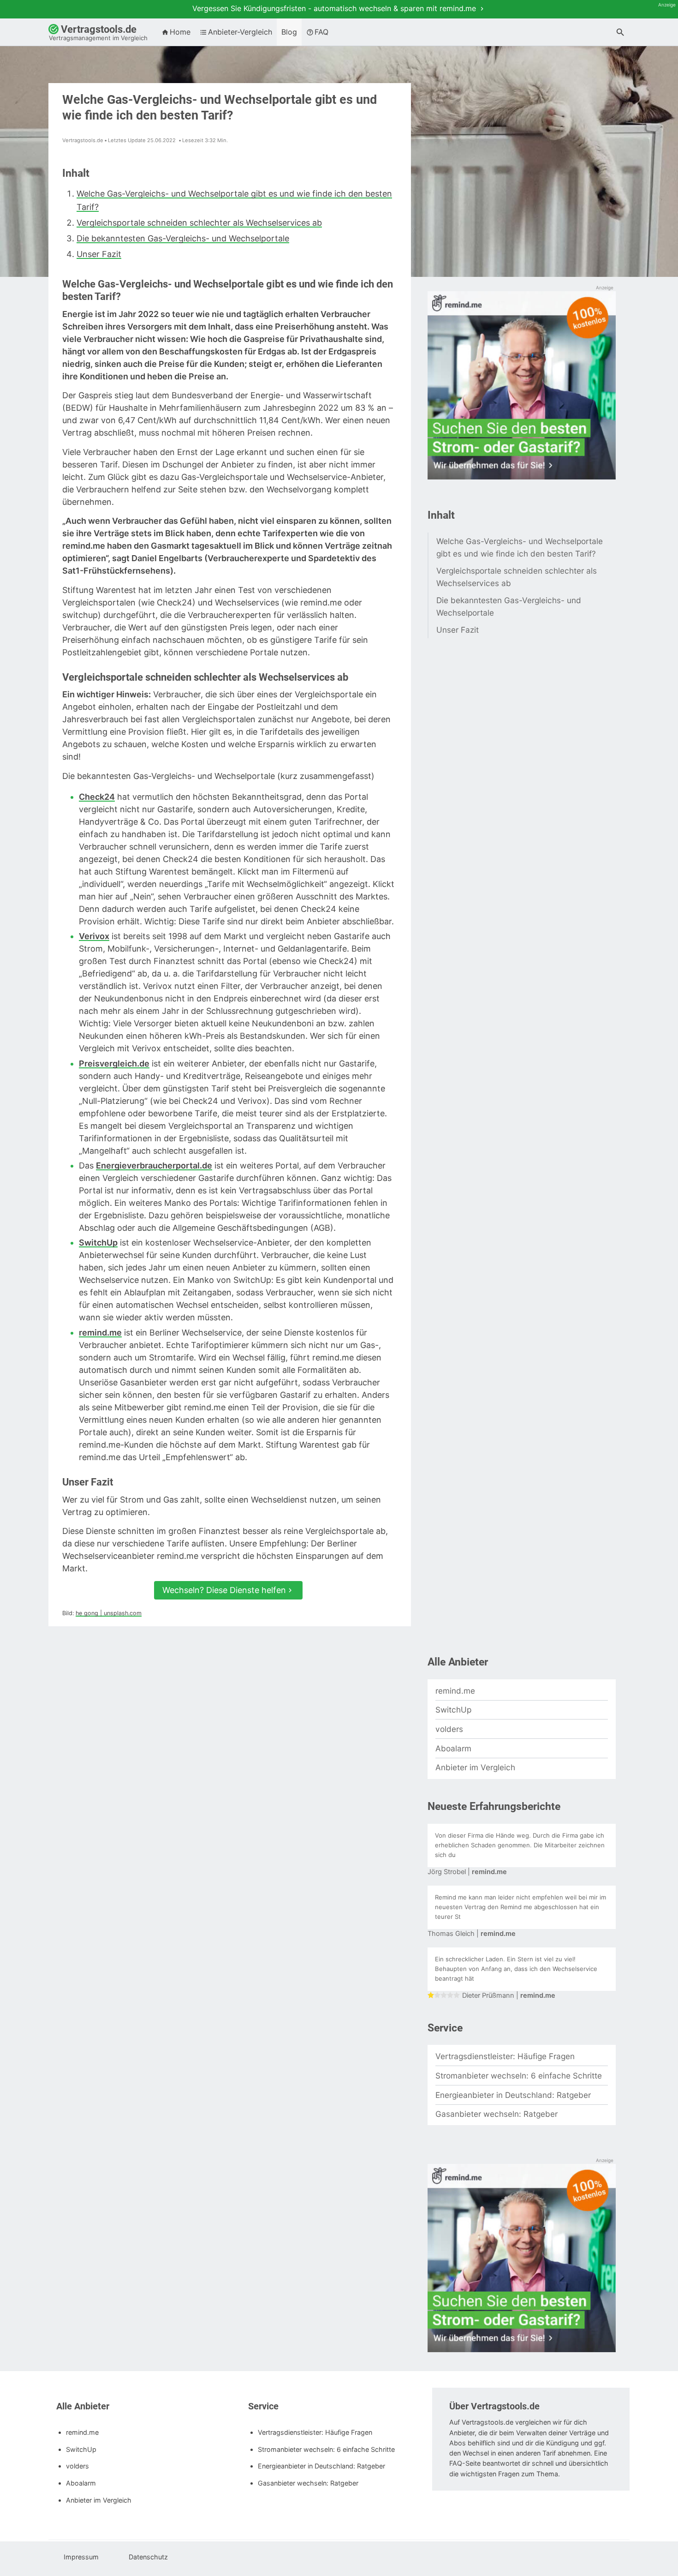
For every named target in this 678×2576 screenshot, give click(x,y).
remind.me (455, 1691)
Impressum (80, 2557)
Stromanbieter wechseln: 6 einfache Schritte (519, 2076)
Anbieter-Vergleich (240, 32)
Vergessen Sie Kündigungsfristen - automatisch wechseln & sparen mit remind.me (335, 8)
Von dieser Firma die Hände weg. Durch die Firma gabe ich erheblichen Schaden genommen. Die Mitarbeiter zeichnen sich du (520, 1845)
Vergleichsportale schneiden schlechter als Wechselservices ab (199, 223)
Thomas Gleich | (472, 1934)
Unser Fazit (99, 254)
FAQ (321, 32)
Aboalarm (453, 1748)
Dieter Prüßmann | (509, 1995)
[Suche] (620, 33)
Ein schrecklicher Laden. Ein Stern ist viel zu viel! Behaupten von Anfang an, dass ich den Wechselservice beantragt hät (516, 1969)
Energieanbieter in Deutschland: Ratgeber (513, 2095)
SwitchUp (453, 1710)
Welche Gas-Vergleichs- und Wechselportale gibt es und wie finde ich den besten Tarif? (520, 547)
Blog (289, 32)
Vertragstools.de (98, 33)
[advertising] (522, 386)
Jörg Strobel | (467, 1872)
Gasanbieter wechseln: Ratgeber (497, 2114)
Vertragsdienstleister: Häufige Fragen (505, 2056)
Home (180, 32)
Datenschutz (147, 2557)
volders (449, 1729)
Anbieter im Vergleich (475, 1767)
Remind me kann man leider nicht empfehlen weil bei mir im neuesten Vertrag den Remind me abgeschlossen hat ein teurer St (520, 1907)
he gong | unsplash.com (109, 1613)
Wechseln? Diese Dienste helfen (224, 1590)
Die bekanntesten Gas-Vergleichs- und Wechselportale (183, 238)
